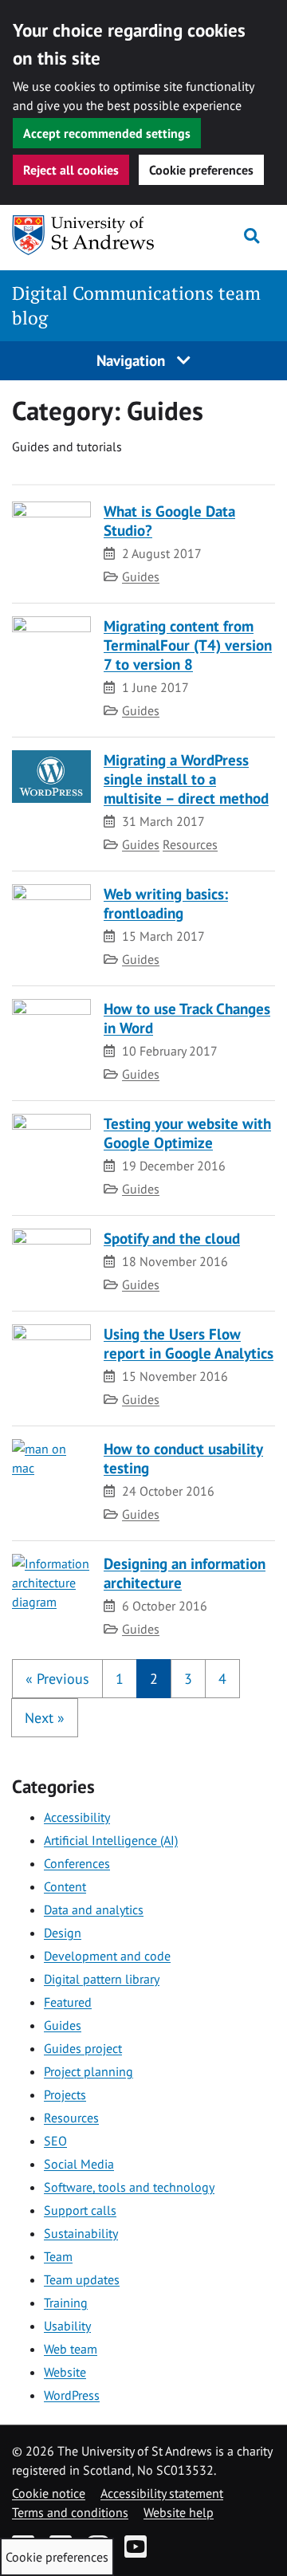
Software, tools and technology (129, 2187)
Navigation (133, 360)
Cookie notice (49, 2493)
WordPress (72, 2395)
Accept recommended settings (107, 133)
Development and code (107, 1956)
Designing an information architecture (185, 1573)
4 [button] (222, 1679)
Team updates (82, 2279)
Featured (68, 2002)
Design (63, 1933)
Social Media (79, 2164)
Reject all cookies (71, 170)
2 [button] (154, 1679)
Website (65, 2372)
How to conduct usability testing (183, 1458)
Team (58, 2256)
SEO (55, 2141)
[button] (57, 1679)
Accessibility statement (162, 2493)
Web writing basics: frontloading (166, 903)
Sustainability (81, 2233)
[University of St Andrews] (84, 235)
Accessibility (77, 1817)
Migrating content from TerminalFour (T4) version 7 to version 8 (188, 645)
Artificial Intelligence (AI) (111, 1840)
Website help (179, 2512)
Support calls (80, 2210)
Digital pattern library (102, 1979)
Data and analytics (94, 1909)
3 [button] (188, 1679)
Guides (141, 576)
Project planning (88, 2071)
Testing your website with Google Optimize (187, 1133)
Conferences (77, 1863)
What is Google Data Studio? (169, 520)
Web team (71, 2349)
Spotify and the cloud (172, 1238)
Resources (190, 844)
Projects (65, 2094)
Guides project (83, 2048)
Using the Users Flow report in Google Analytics (189, 1343)
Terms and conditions (70, 2512)
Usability (67, 2326)
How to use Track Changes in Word (187, 1018)
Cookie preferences (201, 170)
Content (65, 1886)
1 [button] (120, 1679)
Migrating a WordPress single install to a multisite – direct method (186, 779)
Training (66, 2303)
